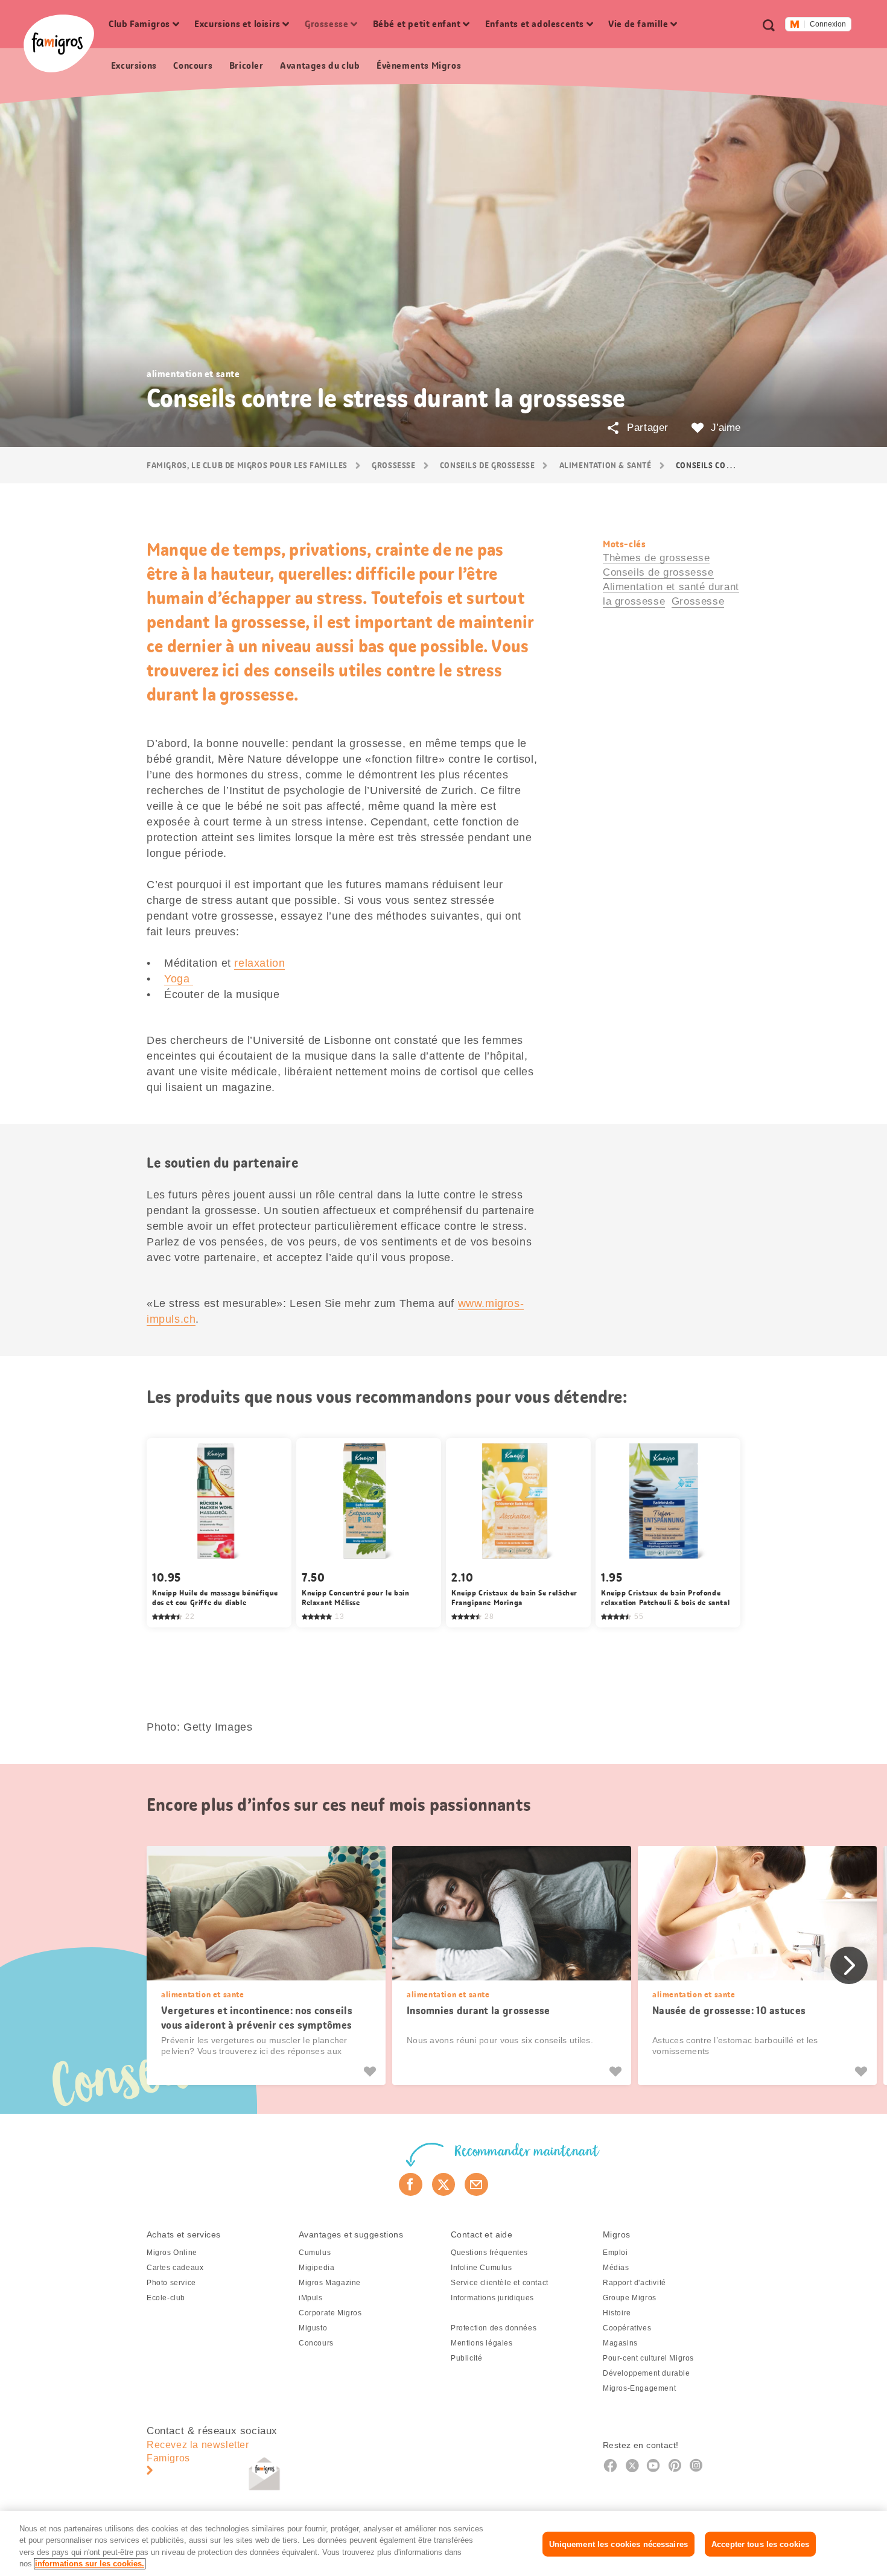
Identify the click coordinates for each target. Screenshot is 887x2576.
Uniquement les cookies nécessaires (618, 2544)
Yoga (179, 979)
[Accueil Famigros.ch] (59, 43)
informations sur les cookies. (90, 2564)
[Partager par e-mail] (476, 2184)
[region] (443, 2543)
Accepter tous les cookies (760, 2544)
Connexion (828, 24)
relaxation (259, 963)
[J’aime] (371, 2072)
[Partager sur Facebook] (411, 2184)
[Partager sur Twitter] (444, 2184)
